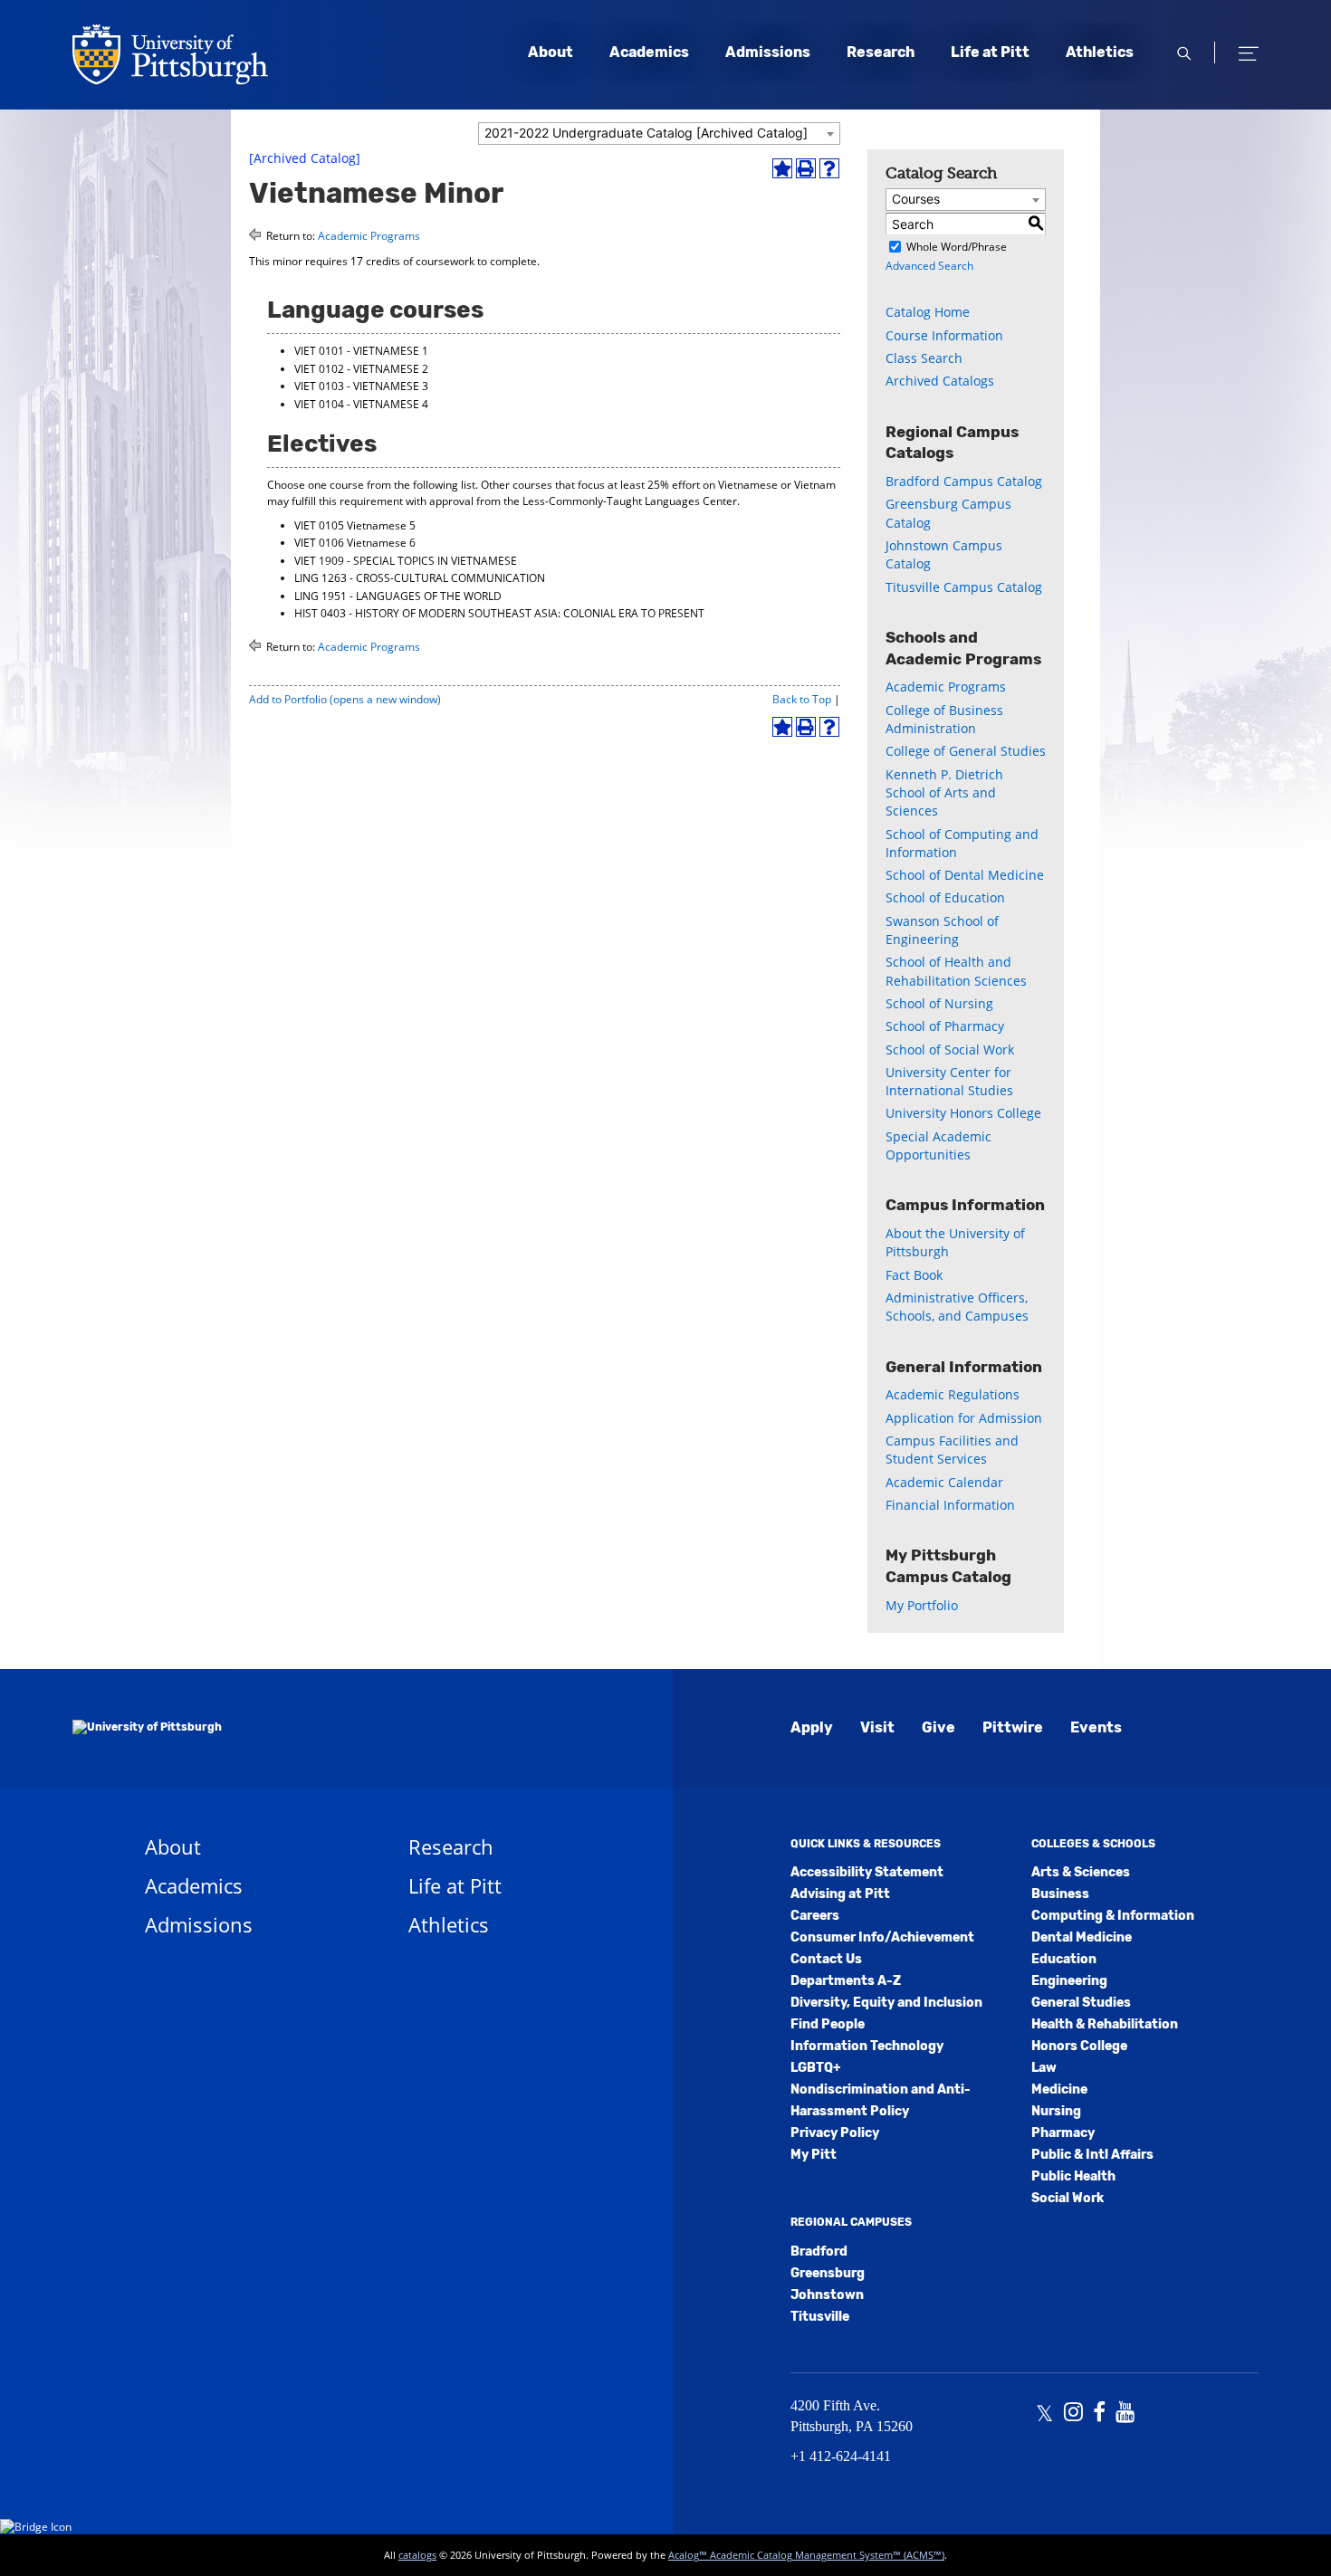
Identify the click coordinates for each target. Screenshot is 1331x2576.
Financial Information (950, 1505)
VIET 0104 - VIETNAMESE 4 (361, 404)
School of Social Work (950, 1049)
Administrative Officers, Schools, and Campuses (957, 1307)
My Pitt (814, 2155)
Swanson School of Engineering (942, 930)
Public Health (1073, 2176)
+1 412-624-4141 (841, 2456)
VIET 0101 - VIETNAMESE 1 (361, 351)
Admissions (768, 52)
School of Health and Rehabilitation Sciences (956, 971)
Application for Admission (964, 1418)
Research (881, 52)
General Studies (1081, 2003)
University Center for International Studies (949, 1081)
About (551, 52)
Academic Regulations (953, 1394)
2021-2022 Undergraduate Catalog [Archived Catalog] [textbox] (646, 133)
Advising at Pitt (840, 1894)
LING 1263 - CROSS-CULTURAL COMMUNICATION (420, 578)
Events (1096, 1727)
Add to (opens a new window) (345, 699)
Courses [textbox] (916, 199)
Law (1044, 2068)
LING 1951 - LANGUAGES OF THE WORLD (398, 596)
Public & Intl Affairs (1092, 2155)
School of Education (945, 897)
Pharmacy (1063, 2133)
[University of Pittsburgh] (147, 1728)
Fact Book (914, 1275)
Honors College (1079, 2046)
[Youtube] (1125, 2414)
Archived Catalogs (940, 381)
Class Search (924, 358)
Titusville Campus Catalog (964, 587)
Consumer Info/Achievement (882, 1937)
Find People (828, 2024)
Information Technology (867, 2046)
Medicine (1059, 2089)
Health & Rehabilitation (1105, 2024)
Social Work (1068, 2198)
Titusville (820, 2317)
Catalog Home (928, 312)
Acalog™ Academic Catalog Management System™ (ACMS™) (806, 2555)
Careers (815, 1916)
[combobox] (659, 134)
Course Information (944, 335)
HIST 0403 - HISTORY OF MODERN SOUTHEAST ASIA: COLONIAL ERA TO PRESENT (499, 613)
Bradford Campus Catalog (964, 481)
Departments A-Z (846, 1981)
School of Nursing (939, 1003)
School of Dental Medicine (965, 875)
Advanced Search (929, 266)
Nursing (1056, 2111)
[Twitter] (1044, 2414)
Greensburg (828, 2273)
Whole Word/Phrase (957, 247)
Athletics (1100, 52)
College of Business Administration (944, 719)
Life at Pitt (990, 52)
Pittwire (1013, 1727)
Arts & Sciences (1081, 1872)
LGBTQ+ (815, 2068)
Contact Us (826, 1959)
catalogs (417, 2555)
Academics (649, 52)
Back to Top (802, 699)
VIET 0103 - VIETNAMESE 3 (361, 386)
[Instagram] (1073, 2414)
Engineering (1069, 1981)
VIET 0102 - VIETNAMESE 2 (361, 369)
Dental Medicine (1082, 1937)
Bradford (819, 2252)
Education (1064, 1959)
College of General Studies (966, 751)
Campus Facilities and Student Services (952, 1450)
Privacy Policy (835, 2133)
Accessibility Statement (867, 1872)
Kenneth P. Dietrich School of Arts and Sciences (944, 793)
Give (938, 1727)
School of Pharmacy (945, 1026)
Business (1060, 1894)
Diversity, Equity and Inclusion (886, 2003)
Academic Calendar (944, 1482)
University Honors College (963, 1113)
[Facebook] (1099, 2414)
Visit (877, 1727)
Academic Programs (369, 236)
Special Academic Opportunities (938, 1145)
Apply (812, 1727)
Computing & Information (1113, 1916)
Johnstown (827, 2295)
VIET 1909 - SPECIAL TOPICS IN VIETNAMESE (406, 561)
